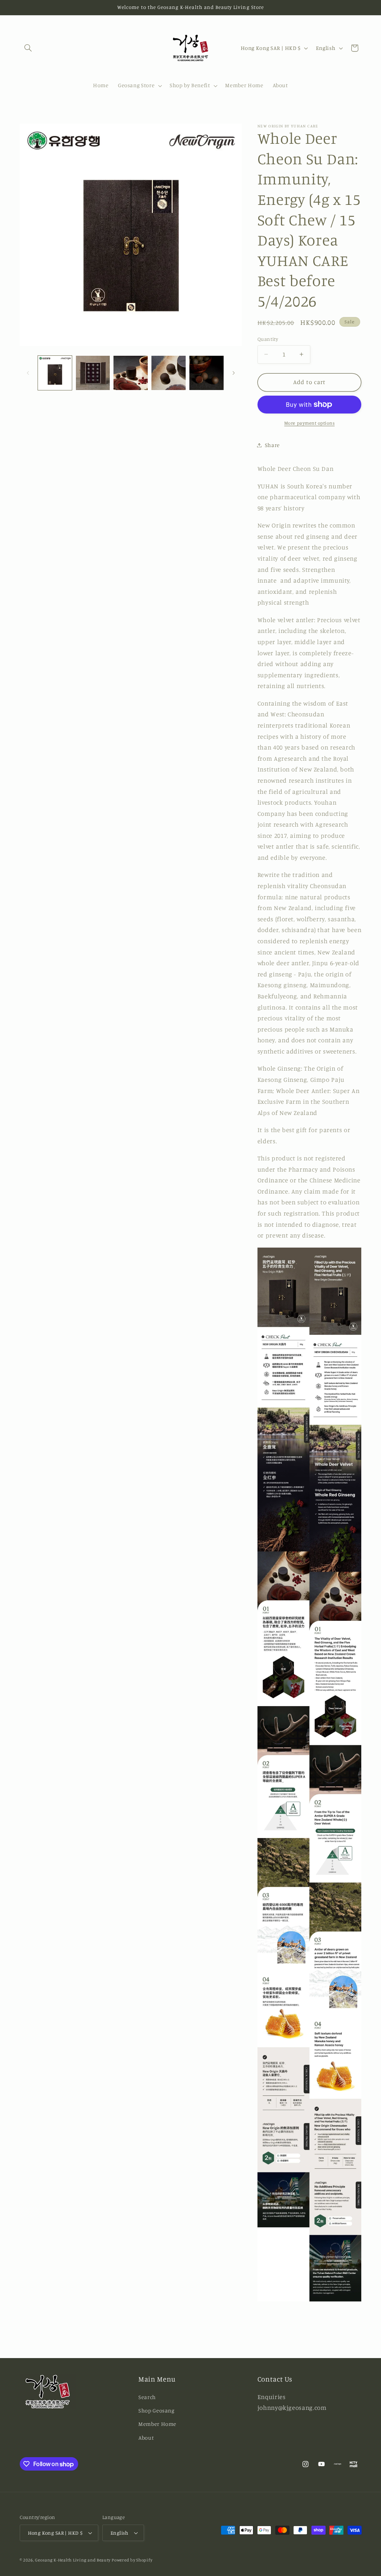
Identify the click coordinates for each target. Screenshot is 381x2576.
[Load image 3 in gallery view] (130, 373)
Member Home (157, 2424)
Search (147, 2397)
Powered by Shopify (132, 2560)
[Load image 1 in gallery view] (55, 373)
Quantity (268, 339)
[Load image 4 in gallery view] (168, 373)
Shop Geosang (156, 2410)
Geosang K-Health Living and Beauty (73, 2560)
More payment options (310, 423)
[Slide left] (28, 373)
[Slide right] (234, 373)
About (146, 2438)
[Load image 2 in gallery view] (93, 373)
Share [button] (272, 445)
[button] (28, 48)
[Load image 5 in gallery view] (206, 373)
